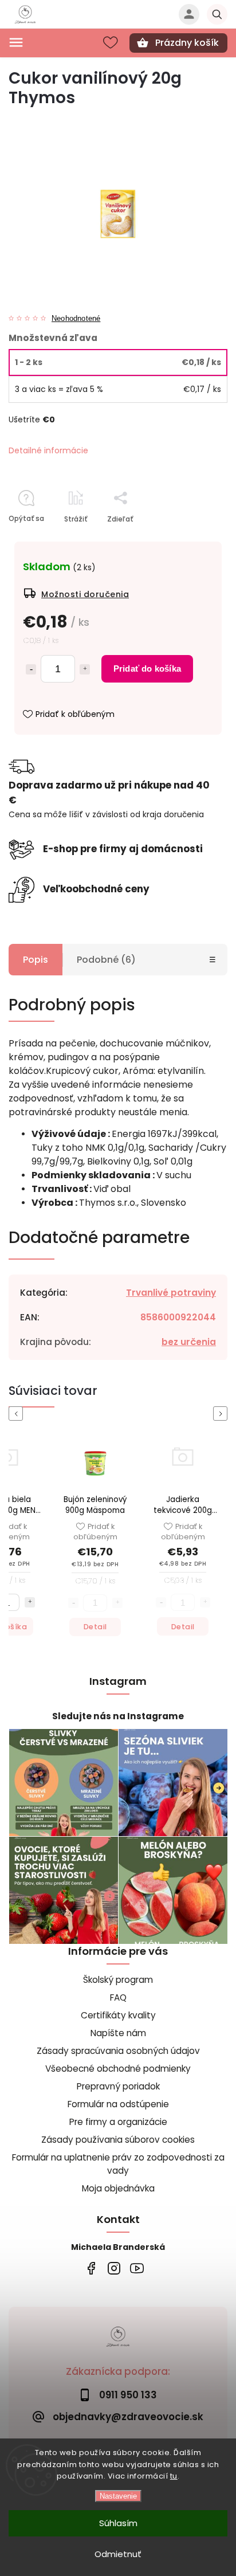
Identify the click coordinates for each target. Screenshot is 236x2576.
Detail (28, 1627)
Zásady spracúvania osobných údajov (118, 2051)
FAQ (118, 1997)
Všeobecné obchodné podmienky (118, 2069)
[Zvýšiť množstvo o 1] (85, 669)
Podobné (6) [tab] (106, 960)
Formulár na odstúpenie (118, 2104)
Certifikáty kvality (118, 2015)
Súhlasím (118, 2523)
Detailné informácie (48, 450)
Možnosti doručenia (85, 594)
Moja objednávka (118, 2188)
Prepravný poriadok (118, 2086)
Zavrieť (189, 539)
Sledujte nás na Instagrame (118, 1716)
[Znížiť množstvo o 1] (31, 669)
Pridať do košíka (147, 668)
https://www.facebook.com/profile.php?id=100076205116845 (91, 2269)
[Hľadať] (217, 14)
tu (174, 2476)
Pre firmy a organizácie (118, 2122)
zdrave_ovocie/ (114, 2269)
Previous (18, 1414)
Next (222, 1414)
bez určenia (189, 1342)
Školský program (118, 1980)
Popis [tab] (36, 960)
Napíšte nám (118, 2033)
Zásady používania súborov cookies (118, 2140)
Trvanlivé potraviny (171, 1293)
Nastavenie (118, 2496)
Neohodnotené (76, 319)
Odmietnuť (118, 2554)
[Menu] (16, 42)
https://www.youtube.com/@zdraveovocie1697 (137, 2269)
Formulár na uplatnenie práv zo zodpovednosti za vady (118, 2164)
